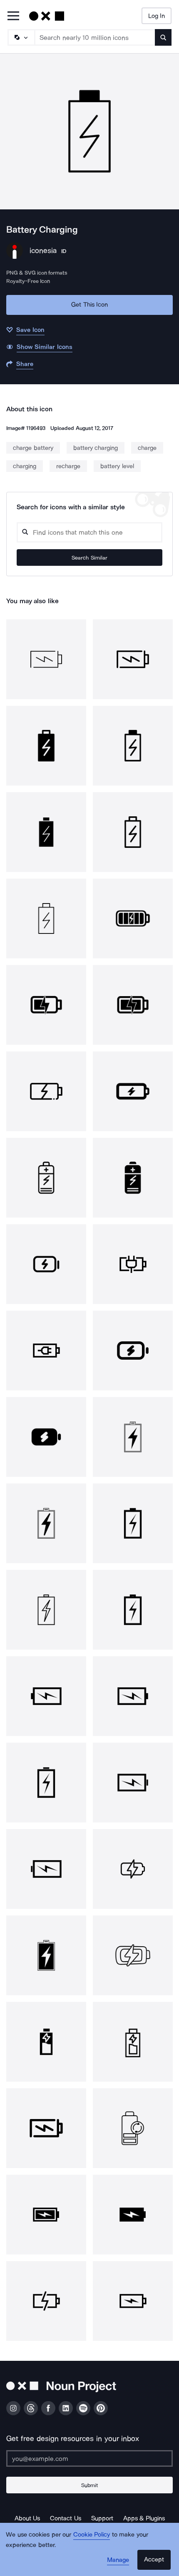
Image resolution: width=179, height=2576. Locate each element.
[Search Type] (21, 37)
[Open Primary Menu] (13, 16)
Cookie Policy (92, 2534)
